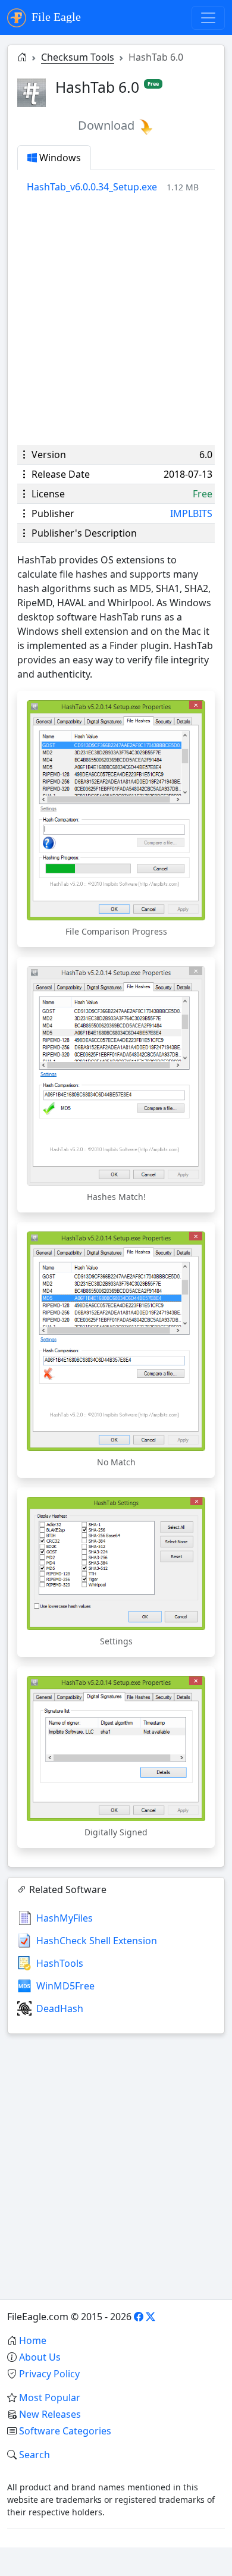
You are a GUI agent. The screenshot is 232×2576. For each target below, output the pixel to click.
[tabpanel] (121, 187)
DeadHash (60, 2008)
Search (35, 2455)
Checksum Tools (78, 57)
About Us (40, 2357)
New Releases (50, 2414)
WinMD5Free (65, 1986)
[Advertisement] (116, 319)
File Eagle (55, 17)
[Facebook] (139, 2317)
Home (33, 2340)
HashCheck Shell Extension (97, 1941)
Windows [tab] (59, 158)
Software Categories (65, 2431)
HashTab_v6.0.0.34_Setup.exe (92, 187)
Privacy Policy (49, 2374)
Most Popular (50, 2398)
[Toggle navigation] (208, 18)
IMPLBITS (191, 513)
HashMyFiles (65, 1918)
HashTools (60, 1963)
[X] (151, 2317)
